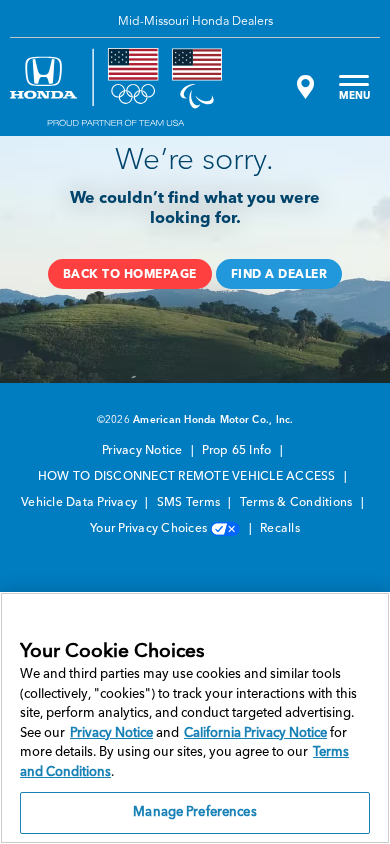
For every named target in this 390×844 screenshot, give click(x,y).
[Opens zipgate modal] (303, 87)
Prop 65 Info (238, 451)
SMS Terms (190, 503)
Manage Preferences (194, 812)
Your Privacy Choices (150, 529)
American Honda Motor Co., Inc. (213, 420)
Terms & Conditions (298, 503)
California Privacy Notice (255, 733)
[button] (130, 274)
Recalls (280, 529)
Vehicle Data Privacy (80, 503)
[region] (195, 718)
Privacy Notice (144, 451)
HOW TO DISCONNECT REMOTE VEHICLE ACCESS (188, 477)
